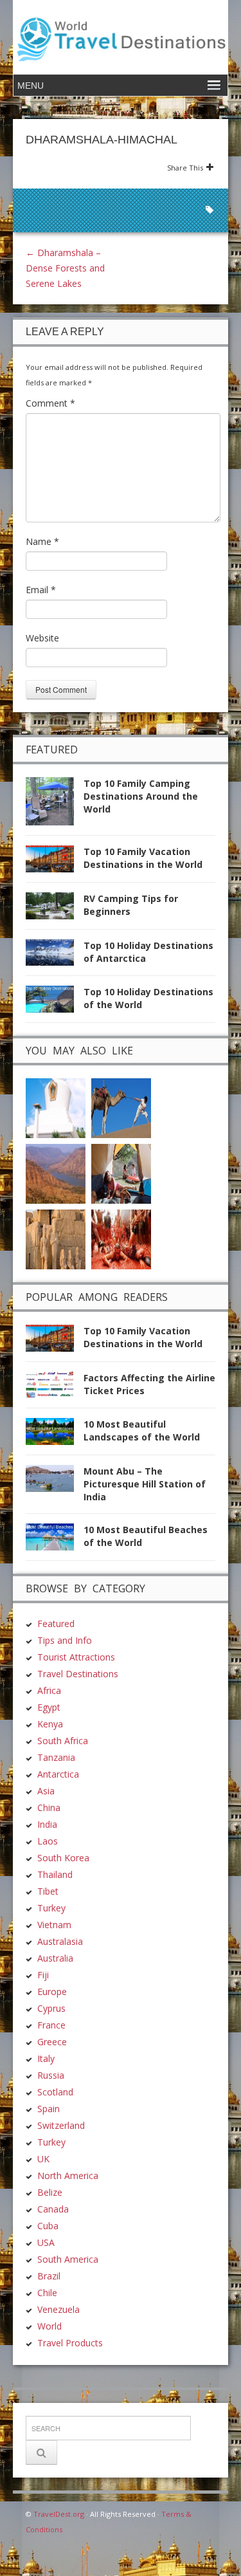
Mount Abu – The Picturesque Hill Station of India (145, 1484)
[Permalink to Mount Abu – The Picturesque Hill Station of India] (55, 1482)
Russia (51, 2075)
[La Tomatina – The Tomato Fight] (121, 1238)
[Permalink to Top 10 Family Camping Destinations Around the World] (55, 805)
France (51, 2025)
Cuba (48, 2226)
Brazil (49, 2276)
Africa (49, 1690)
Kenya (50, 1724)
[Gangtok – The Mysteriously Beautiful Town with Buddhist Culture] (56, 1107)
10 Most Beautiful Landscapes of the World (142, 1431)
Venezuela (58, 2309)
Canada (53, 2209)
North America (68, 2176)
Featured (56, 1624)
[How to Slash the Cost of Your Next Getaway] (121, 1173)
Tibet (48, 1891)
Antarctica (58, 1774)
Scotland (55, 2092)
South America (68, 2259)
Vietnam (54, 1925)
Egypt (49, 1707)
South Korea (63, 1858)
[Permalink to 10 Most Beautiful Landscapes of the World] (55, 1435)
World (49, 2326)
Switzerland (61, 2125)
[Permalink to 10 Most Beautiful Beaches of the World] (55, 1541)
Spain (49, 2109)
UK (43, 2159)
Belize (50, 2192)
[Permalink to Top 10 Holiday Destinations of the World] (55, 1003)
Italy (46, 2058)
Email (41, 590)
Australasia (60, 1941)
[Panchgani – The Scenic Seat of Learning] (56, 1173)
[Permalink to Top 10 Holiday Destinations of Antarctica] (55, 956)
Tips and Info (65, 1640)
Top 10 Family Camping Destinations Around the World (141, 796)
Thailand (55, 1874)
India (47, 1824)
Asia (46, 1791)
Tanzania (56, 1757)
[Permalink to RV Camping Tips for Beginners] (55, 909)
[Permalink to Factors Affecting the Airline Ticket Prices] (55, 1389)
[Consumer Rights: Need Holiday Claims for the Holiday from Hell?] (121, 1107)
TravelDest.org (59, 2514)
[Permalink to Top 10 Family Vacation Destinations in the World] (55, 862)
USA (46, 2242)
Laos (48, 1841)
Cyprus (51, 2008)
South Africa (63, 1741)
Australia (55, 1958)
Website (42, 638)
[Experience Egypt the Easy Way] (56, 1238)
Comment (50, 403)
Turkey (51, 1908)
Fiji (43, 1975)
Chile (47, 2293)
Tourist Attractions (76, 1657)
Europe (52, 1992)
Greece (52, 2042)
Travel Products (70, 2343)
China (49, 1808)
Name (42, 541)
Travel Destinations (78, 1674)
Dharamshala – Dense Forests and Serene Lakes (65, 268)
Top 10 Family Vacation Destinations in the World (143, 858)
